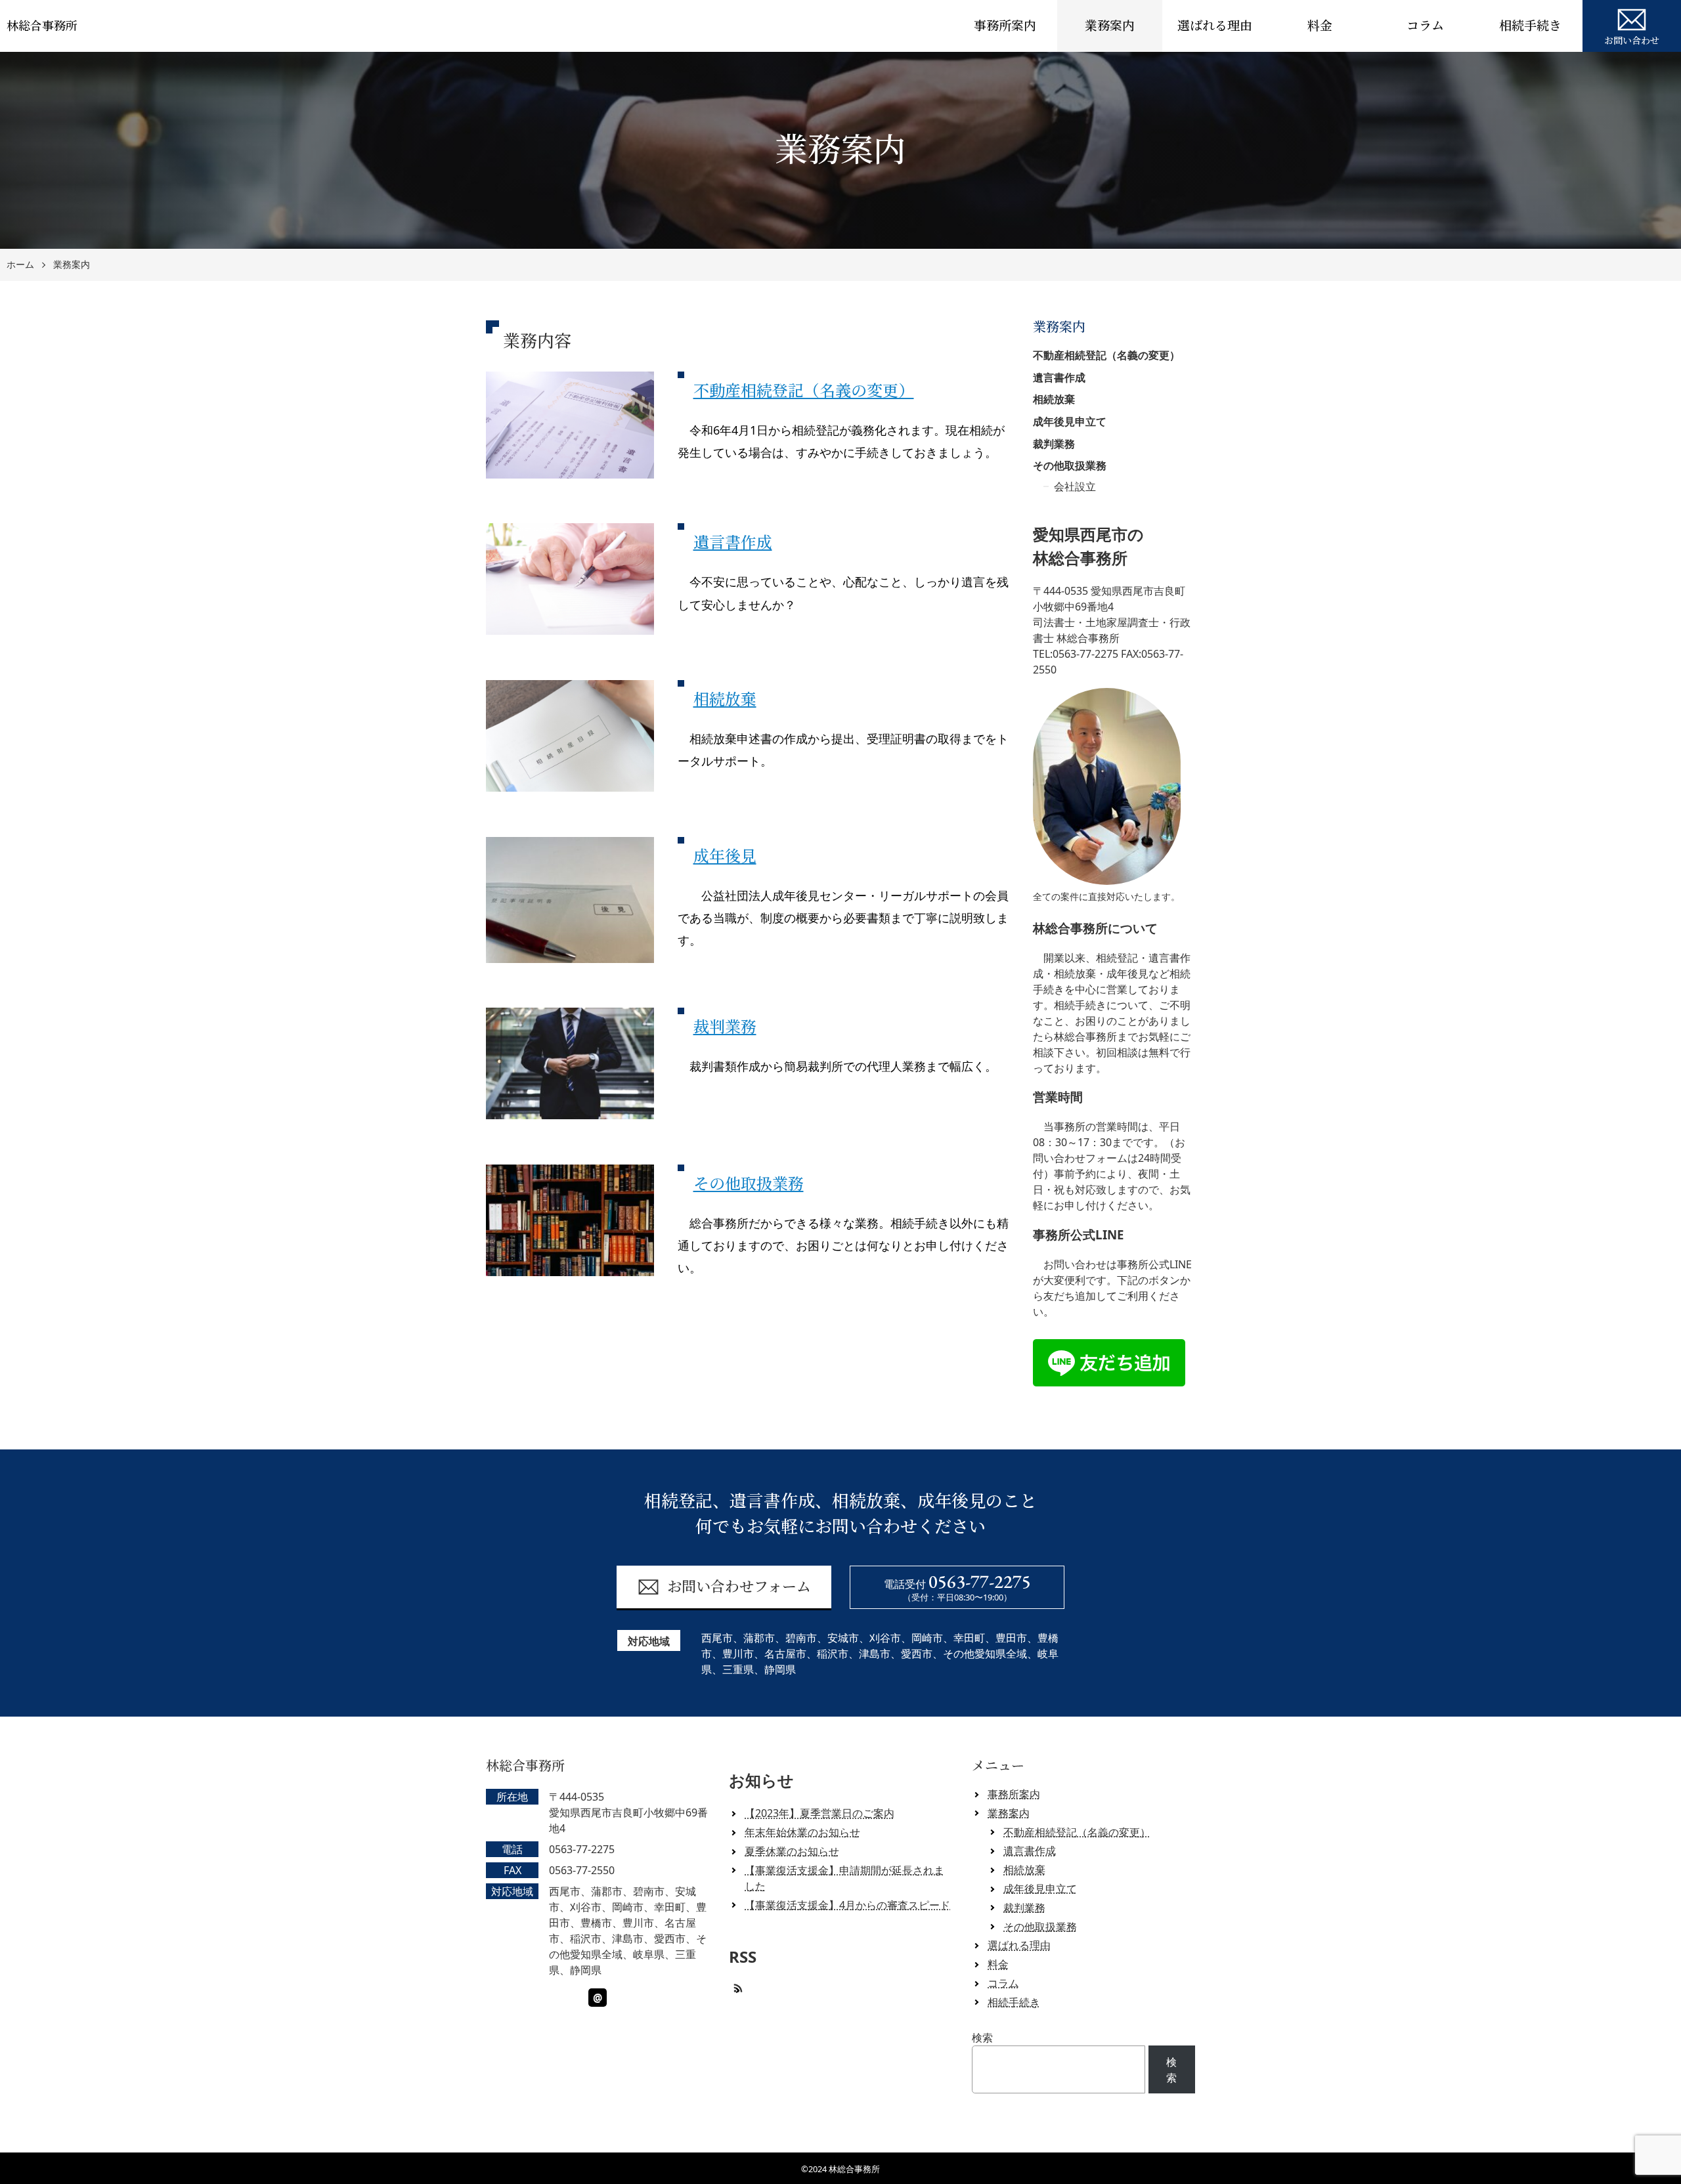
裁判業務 (725, 1027)
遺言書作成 (733, 543)
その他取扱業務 (749, 1184)
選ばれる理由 (1215, 26)
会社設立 (1075, 486)
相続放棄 (725, 699)
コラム (1425, 26)
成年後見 (725, 856)
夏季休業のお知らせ (792, 1851)
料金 (1320, 26)
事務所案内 (1005, 26)
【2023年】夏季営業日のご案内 (819, 1813)
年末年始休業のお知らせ (802, 1832)
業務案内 (1110, 26)
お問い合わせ (1632, 41)
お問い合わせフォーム (739, 1587)
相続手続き (1530, 26)
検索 (982, 2038)
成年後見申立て (1070, 421)
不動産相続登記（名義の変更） (804, 391)
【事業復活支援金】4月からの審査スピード (847, 1905)
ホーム (20, 265)
